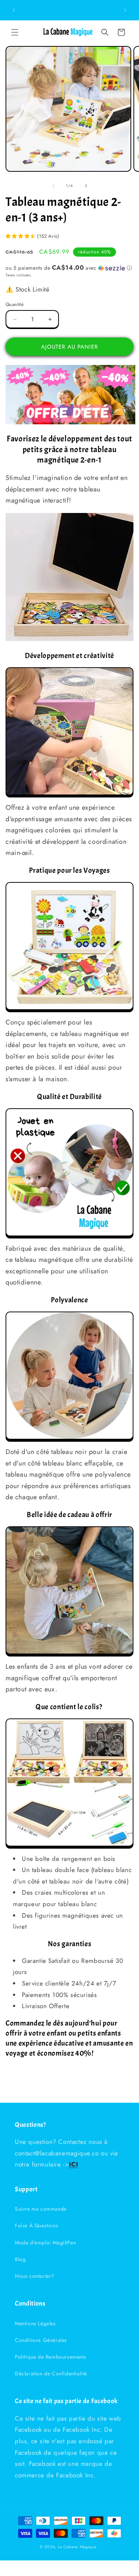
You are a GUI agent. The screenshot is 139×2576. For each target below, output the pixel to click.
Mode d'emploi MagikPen (45, 2243)
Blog (20, 2259)
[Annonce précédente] (14, 10)
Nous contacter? (35, 2276)
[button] (15, 32)
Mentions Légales (35, 2323)
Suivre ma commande (41, 2209)
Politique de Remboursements (50, 2357)
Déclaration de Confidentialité (51, 2373)
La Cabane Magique (77, 2547)
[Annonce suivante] (125, 10)
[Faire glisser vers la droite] (86, 186)
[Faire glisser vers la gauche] (53, 186)
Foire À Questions (37, 2225)
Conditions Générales (41, 2340)
